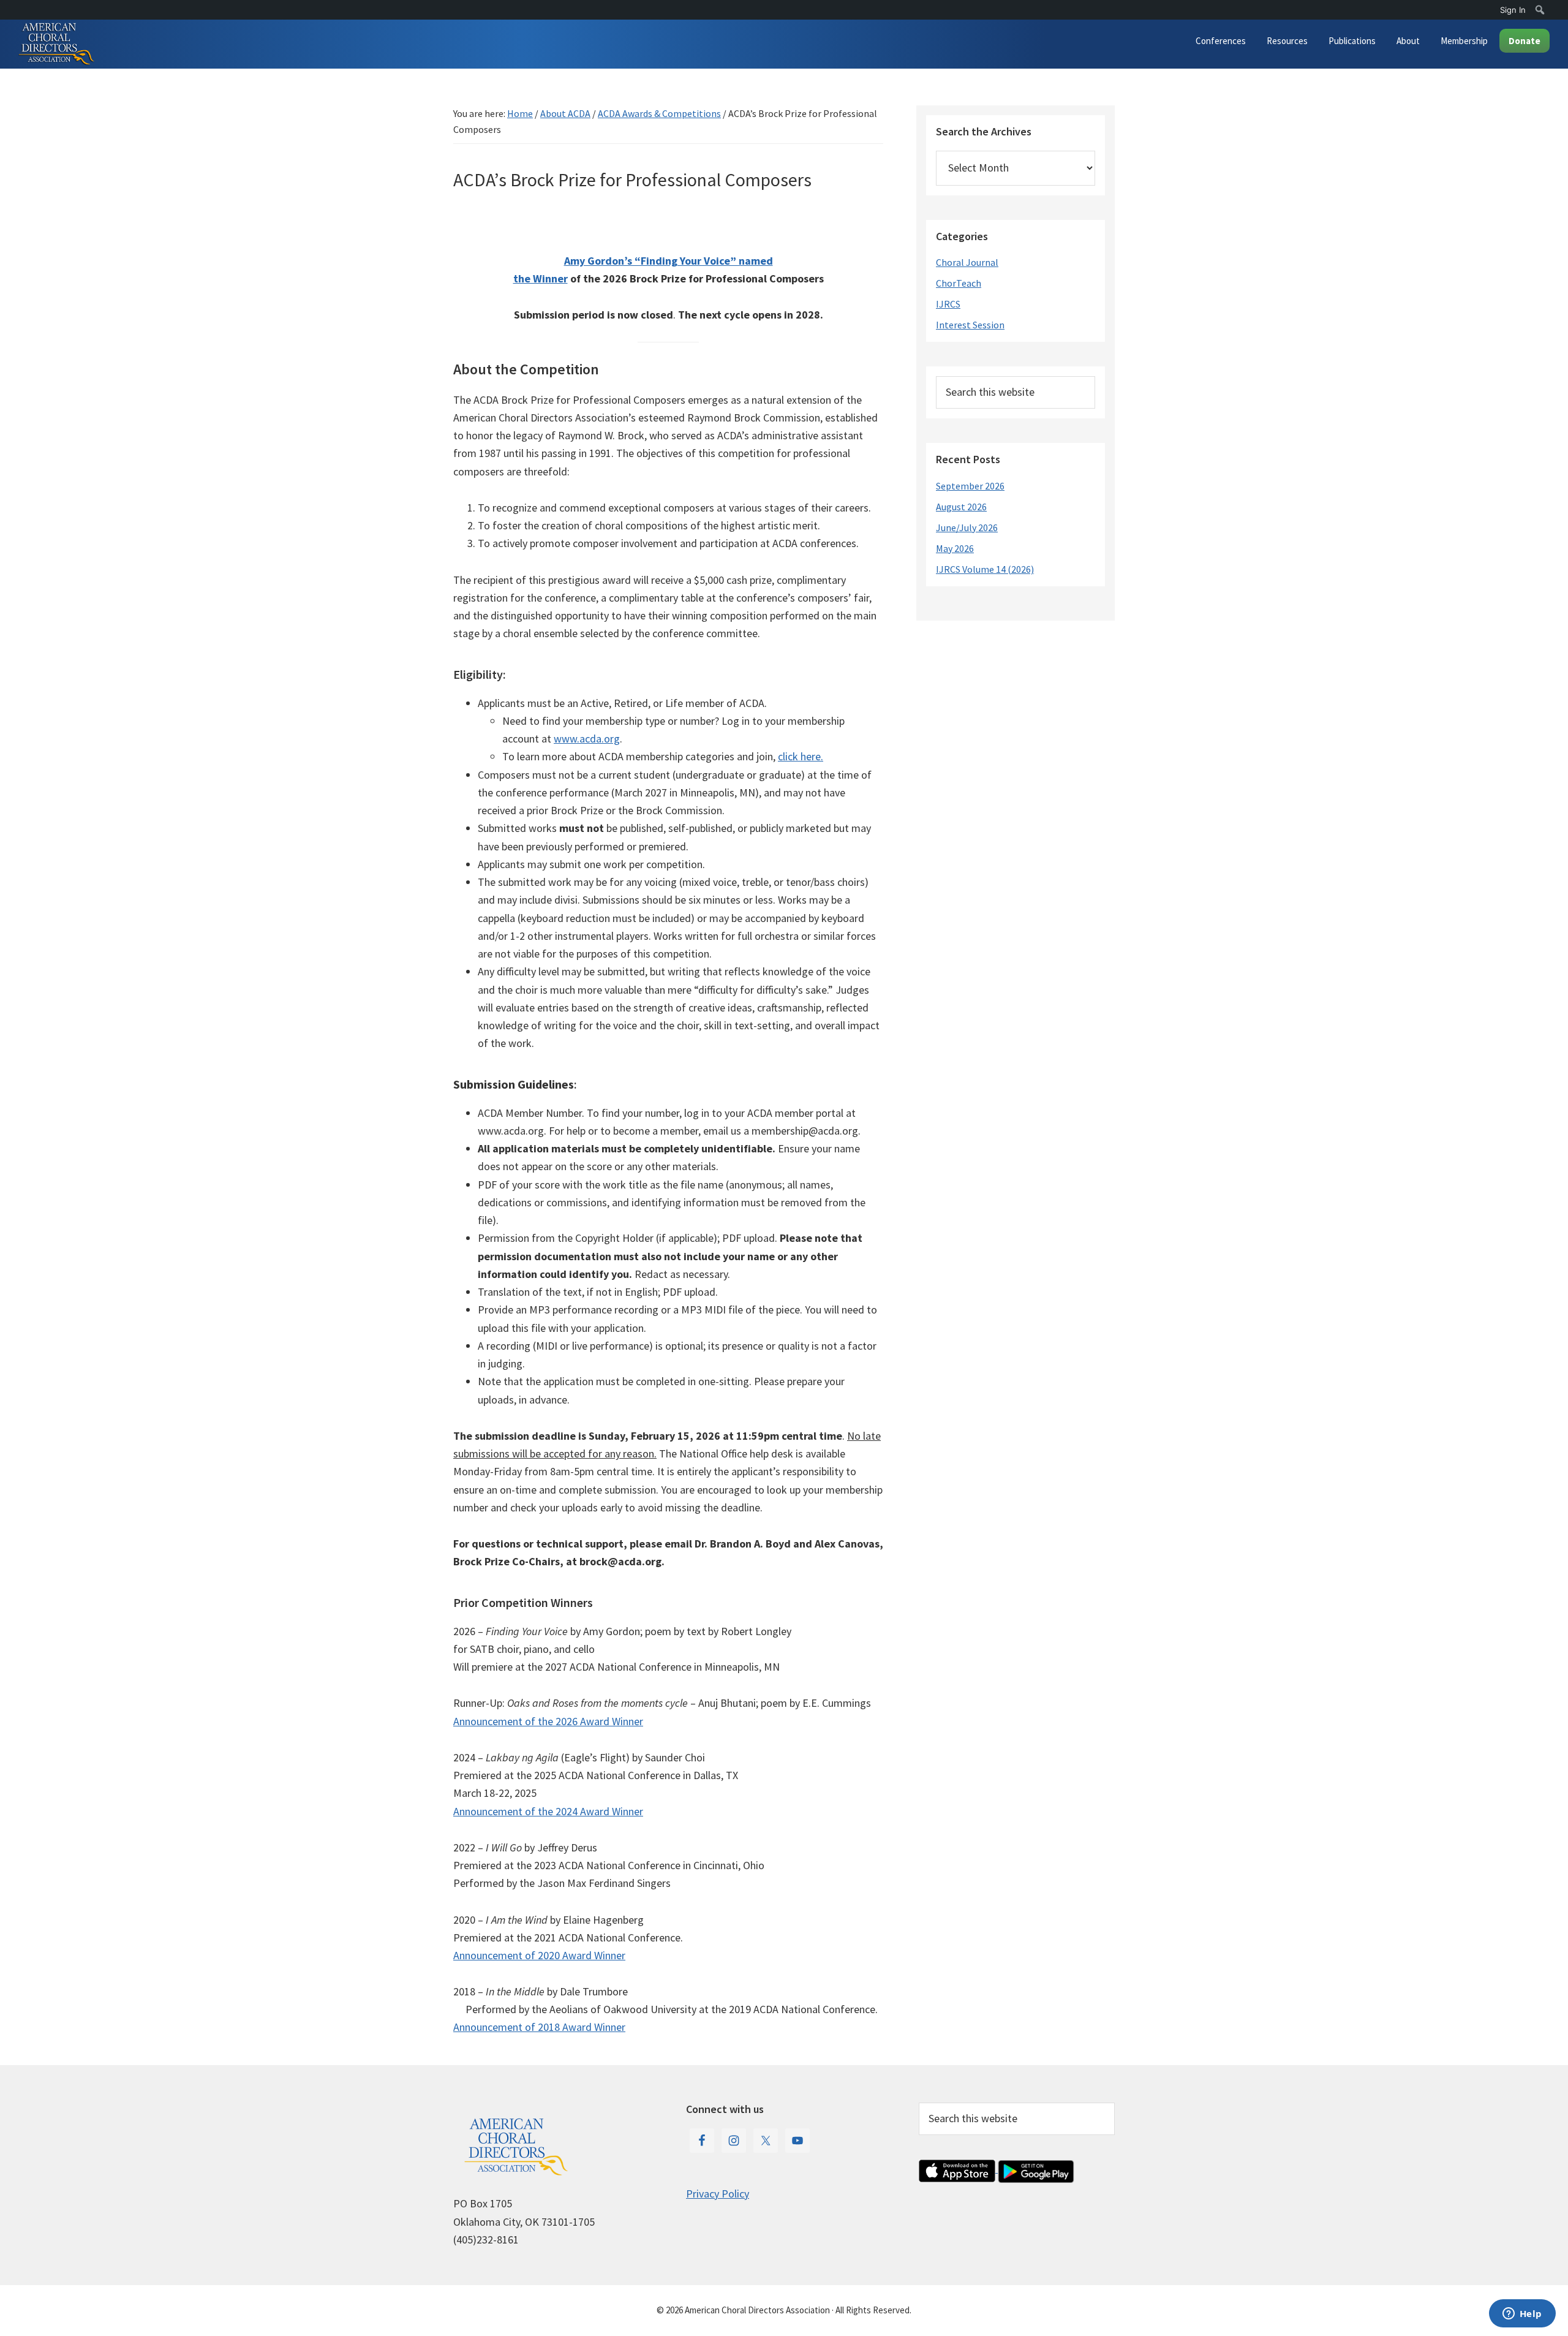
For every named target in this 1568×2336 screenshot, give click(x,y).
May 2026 (955, 548)
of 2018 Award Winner (575, 2027)
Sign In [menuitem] (1513, 10)
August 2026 (961, 507)
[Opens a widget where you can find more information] (1522, 2315)
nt (519, 2027)
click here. (801, 756)
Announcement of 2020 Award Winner (539, 1955)
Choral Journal (967, 262)
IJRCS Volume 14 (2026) (985, 569)
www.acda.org (587, 739)
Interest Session (970, 325)
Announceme (483, 2027)
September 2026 (970, 486)
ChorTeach (959, 283)
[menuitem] (1540, 10)
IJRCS (948, 304)
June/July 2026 (967, 527)
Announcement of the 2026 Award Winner (548, 1721)
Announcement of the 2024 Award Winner (548, 1811)
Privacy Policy (718, 2194)
